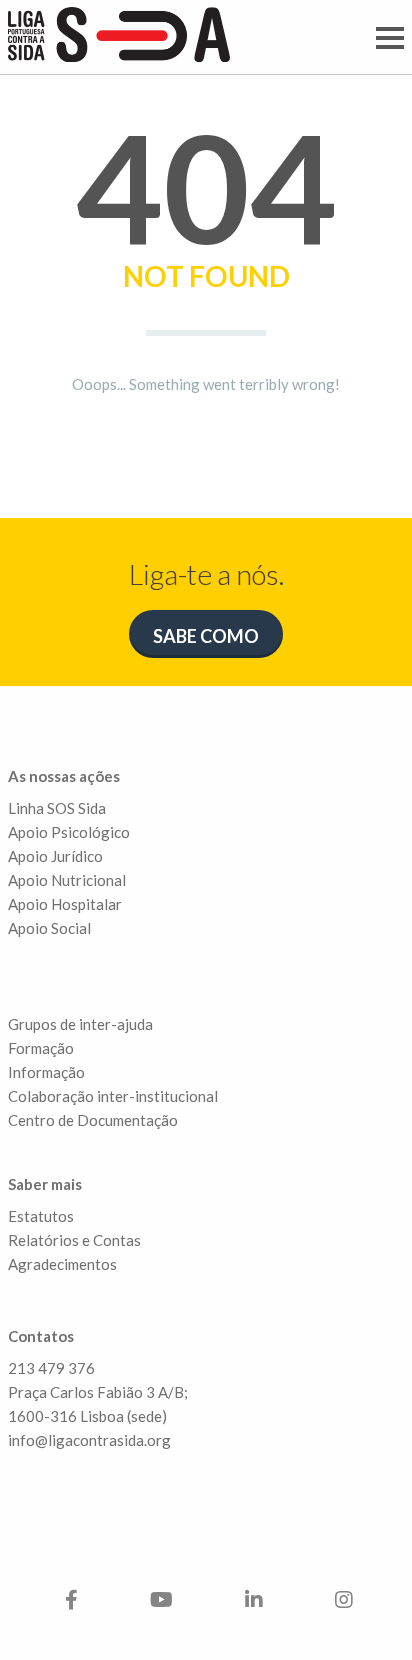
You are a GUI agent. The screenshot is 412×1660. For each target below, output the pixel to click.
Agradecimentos (62, 1264)
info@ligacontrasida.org (89, 1440)
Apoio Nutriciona (65, 880)
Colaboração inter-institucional (113, 1096)
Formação (41, 1048)
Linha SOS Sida (57, 808)
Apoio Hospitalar (65, 904)
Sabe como (206, 636)
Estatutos (41, 1216)
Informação (46, 1072)
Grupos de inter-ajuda (80, 1024)
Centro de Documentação (93, 1120)
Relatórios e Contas (74, 1240)
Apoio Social (49, 928)
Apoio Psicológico (69, 832)
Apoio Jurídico (55, 856)
